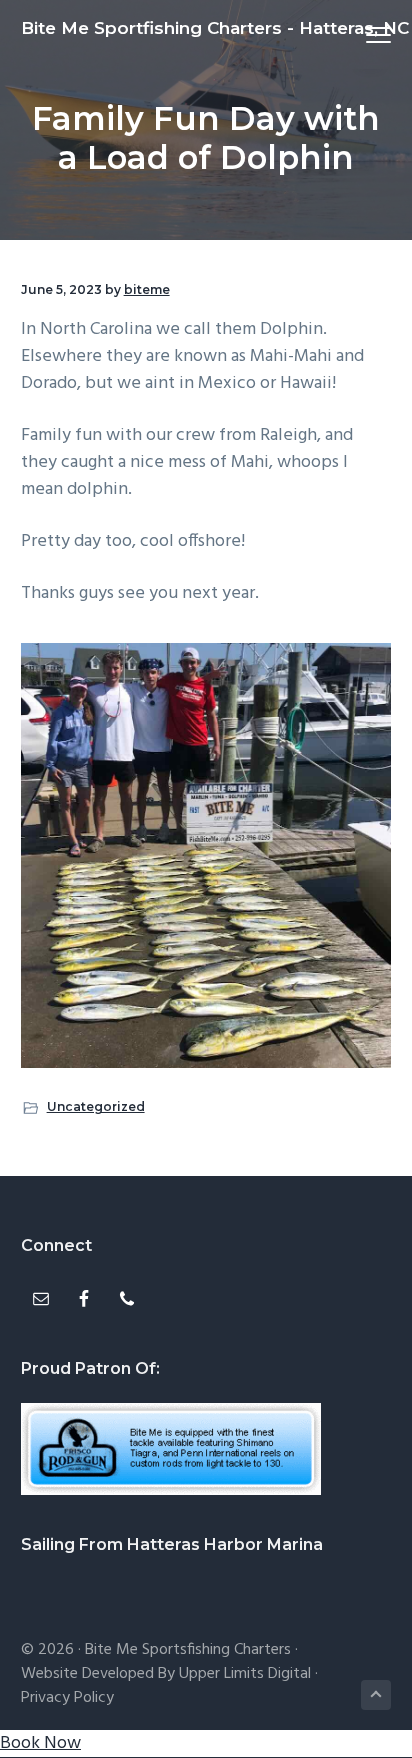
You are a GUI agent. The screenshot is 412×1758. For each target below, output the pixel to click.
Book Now (40, 1743)
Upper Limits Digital (245, 1674)
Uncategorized (96, 1106)
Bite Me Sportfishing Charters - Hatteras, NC (215, 28)
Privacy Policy (67, 1698)
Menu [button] (356, 34)
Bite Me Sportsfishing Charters (188, 1650)
